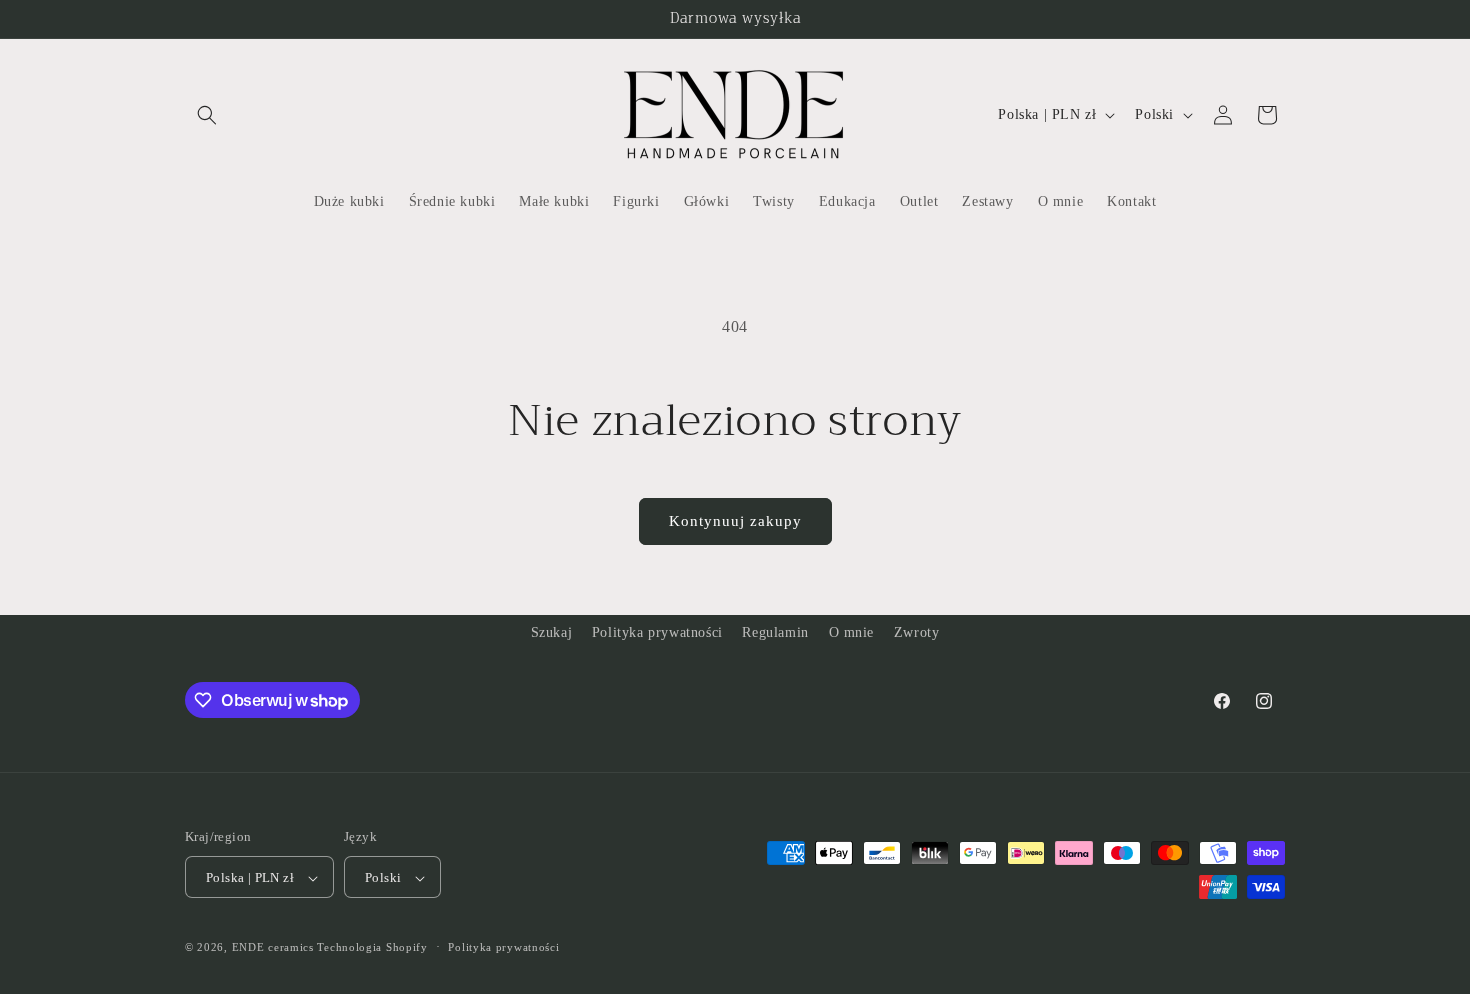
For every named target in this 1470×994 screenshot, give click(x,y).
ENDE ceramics (275, 948)
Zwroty (917, 632)
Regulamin (775, 632)
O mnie (852, 632)
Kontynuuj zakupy (735, 521)
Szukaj (552, 632)
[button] (207, 115)
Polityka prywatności (657, 632)
